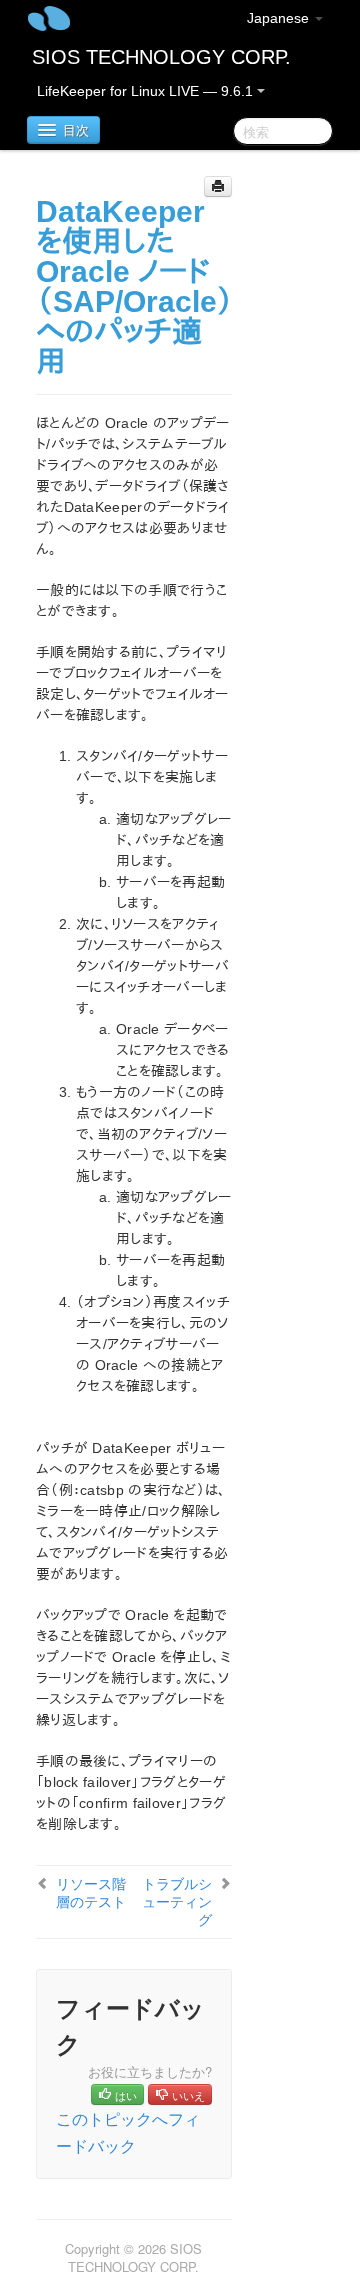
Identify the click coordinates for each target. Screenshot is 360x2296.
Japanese (280, 18)
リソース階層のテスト (91, 1892)
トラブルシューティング (177, 1901)
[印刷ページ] (218, 186)
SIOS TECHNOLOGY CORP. (161, 57)
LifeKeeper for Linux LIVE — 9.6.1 (147, 91)
